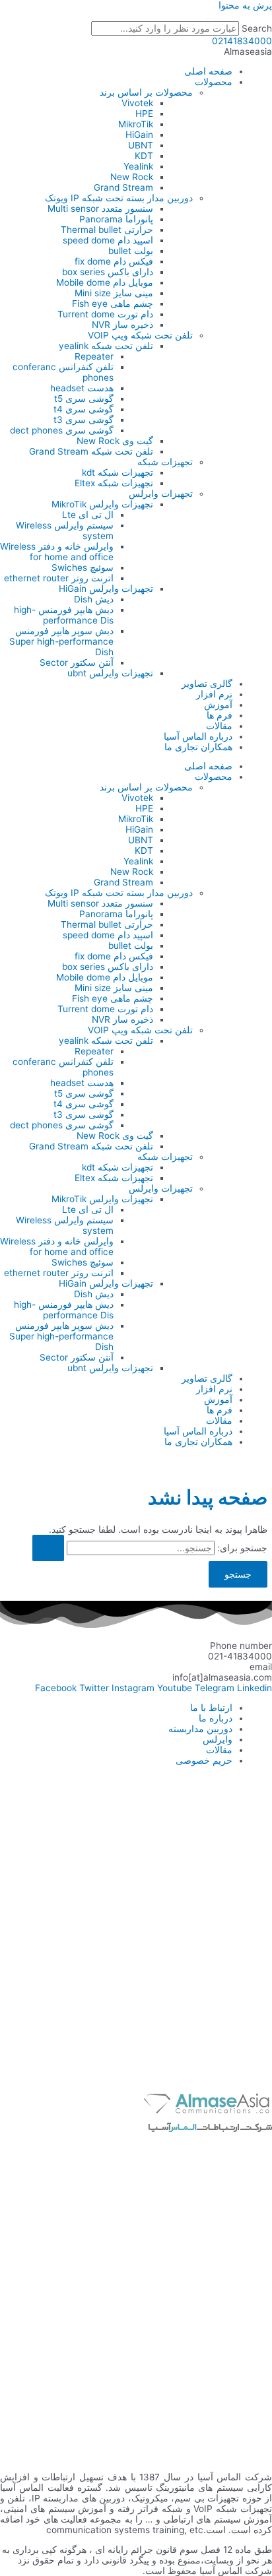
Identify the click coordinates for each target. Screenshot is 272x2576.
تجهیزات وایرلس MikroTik (102, 504)
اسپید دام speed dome (108, 240)
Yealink (138, 166)
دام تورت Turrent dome (105, 314)
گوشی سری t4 (84, 409)
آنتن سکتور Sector (77, 662)
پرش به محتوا (245, 5)
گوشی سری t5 (84, 399)
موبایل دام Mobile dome (105, 282)
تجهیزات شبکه (165, 462)
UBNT (141, 145)
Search (257, 28)
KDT (144, 156)
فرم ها (220, 715)
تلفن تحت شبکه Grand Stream (91, 451)
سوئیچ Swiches (83, 567)
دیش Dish (94, 599)
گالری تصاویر (207, 684)
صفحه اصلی (208, 71)
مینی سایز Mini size (114, 293)
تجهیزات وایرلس (161, 494)
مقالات (219, 726)
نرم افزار (214, 694)
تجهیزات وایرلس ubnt (110, 673)
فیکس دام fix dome (114, 261)
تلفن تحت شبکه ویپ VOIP (140, 335)
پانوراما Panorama (116, 219)
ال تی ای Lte (88, 515)
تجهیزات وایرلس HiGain (106, 589)
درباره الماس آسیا (198, 736)
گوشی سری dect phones (62, 430)
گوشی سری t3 (84, 420)
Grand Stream (123, 187)
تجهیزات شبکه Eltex (114, 483)
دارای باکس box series (108, 272)
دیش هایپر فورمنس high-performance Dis (64, 615)
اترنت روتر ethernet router (59, 578)
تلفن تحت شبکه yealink (106, 346)
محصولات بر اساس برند (146, 92)
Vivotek (137, 103)
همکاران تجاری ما (198, 747)
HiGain (139, 135)
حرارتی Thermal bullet (107, 230)
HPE (144, 113)
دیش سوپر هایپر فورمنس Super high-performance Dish (61, 641)
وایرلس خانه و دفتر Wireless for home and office (57, 552)
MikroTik (136, 124)
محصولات (214, 82)
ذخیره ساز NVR (122, 325)
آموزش (218, 705)
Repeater (94, 356)
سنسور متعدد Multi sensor (100, 209)
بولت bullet (131, 251)
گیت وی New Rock (115, 441)
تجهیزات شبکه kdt (118, 472)
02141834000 (242, 41)
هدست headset (82, 388)
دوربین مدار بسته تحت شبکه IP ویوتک (119, 198)
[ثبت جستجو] (48, 1548)
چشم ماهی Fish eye (113, 304)
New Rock (132, 177)
